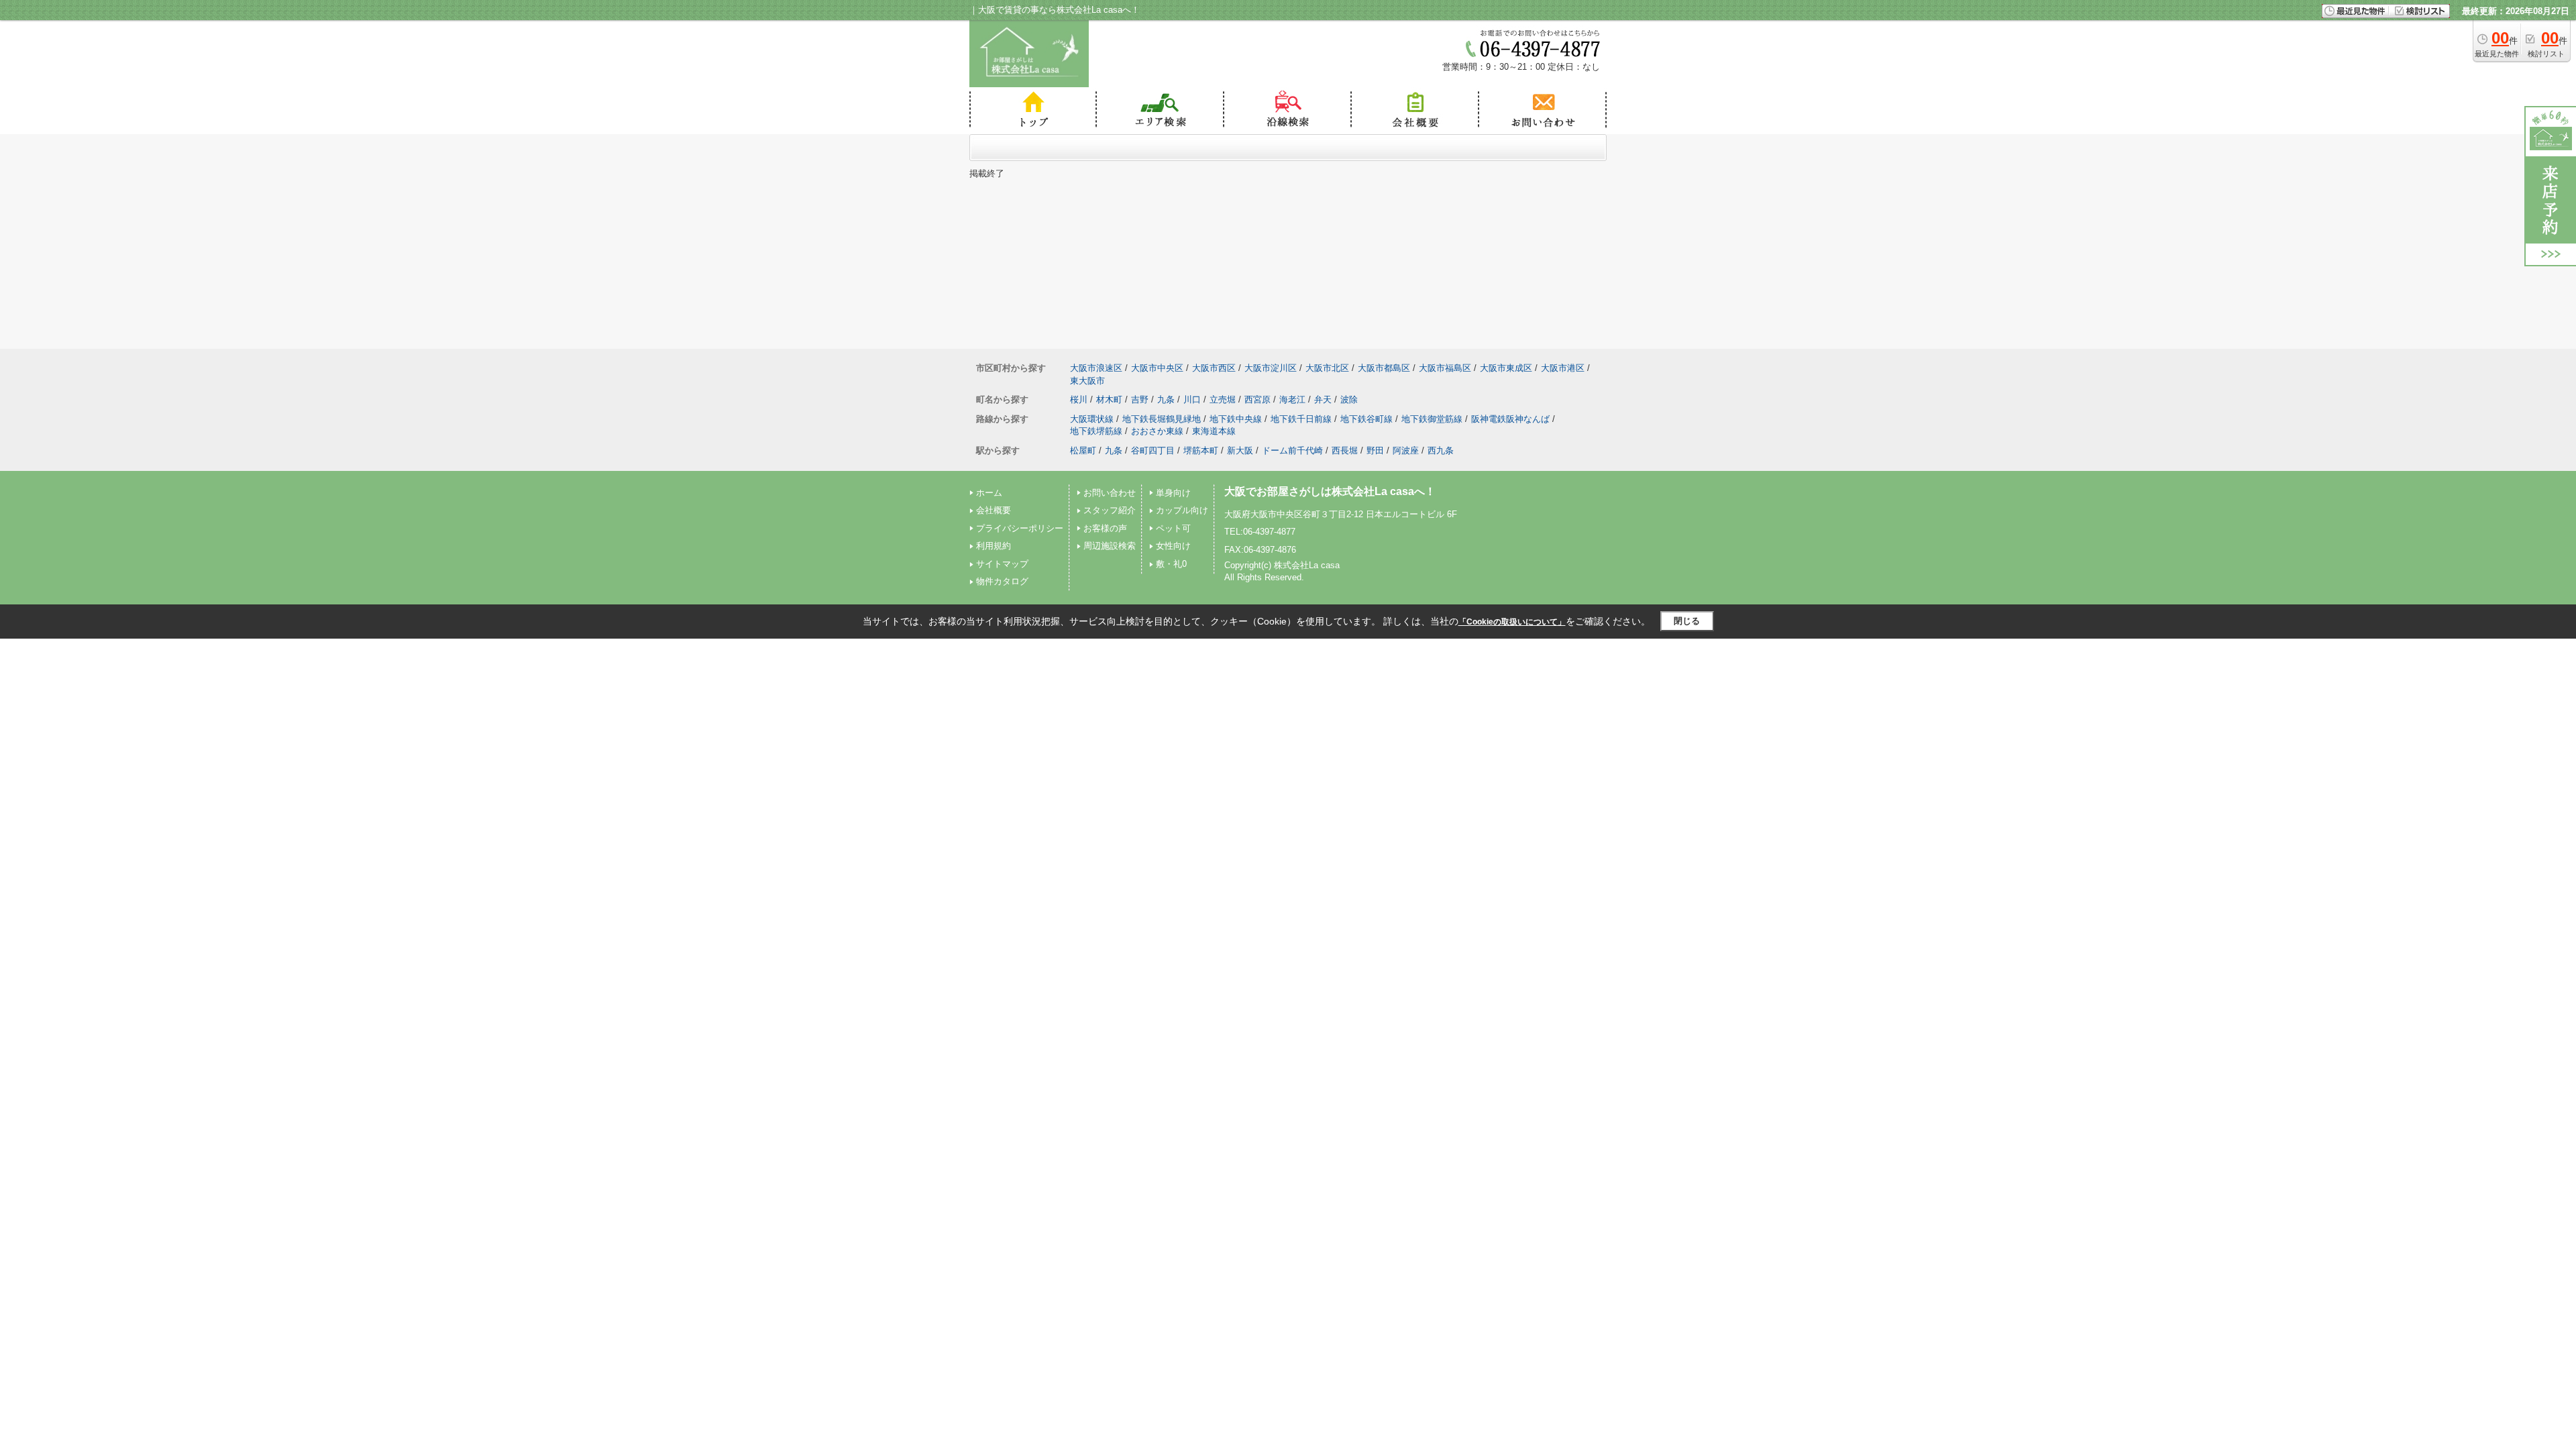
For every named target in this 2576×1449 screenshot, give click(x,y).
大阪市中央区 (1157, 368)
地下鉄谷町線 (1366, 419)
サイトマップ (1002, 564)
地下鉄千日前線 (1301, 419)
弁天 (1323, 399)
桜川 (1079, 399)
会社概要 (994, 510)
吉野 (1140, 399)
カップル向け (1182, 510)
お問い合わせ (1110, 493)
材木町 (1109, 399)
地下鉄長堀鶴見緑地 (1162, 419)
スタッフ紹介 (1110, 510)
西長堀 (1345, 450)
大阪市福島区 (1445, 368)
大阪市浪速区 (1096, 368)
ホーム (989, 493)
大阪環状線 (1092, 419)
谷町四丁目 (1153, 450)
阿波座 (1406, 450)
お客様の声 (1105, 528)
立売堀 (1223, 399)
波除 (1349, 399)
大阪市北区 (1327, 368)
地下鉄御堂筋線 (1432, 419)
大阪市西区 (1214, 368)
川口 (1192, 399)
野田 (1375, 450)
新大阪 (1240, 450)
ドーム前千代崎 (1292, 450)
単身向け (1173, 493)
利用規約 (994, 546)
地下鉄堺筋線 (1096, 431)
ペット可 (1173, 528)
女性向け (1173, 546)
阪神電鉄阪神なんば (1510, 419)
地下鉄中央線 (1236, 419)
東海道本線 (1214, 431)
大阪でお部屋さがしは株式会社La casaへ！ (1330, 491)
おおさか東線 (1157, 431)
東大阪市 (1087, 381)
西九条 (1441, 450)
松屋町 (1083, 450)
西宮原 (1257, 399)
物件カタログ (1002, 581)
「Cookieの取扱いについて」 (1512, 622)
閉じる (1687, 621)
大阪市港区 (1563, 368)
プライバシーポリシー (1020, 528)
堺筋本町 (1201, 450)
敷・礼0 (1171, 564)
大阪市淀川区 (1271, 368)
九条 (1166, 399)
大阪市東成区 (1506, 368)
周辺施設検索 (1110, 546)
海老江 (1292, 399)
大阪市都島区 (1384, 368)
